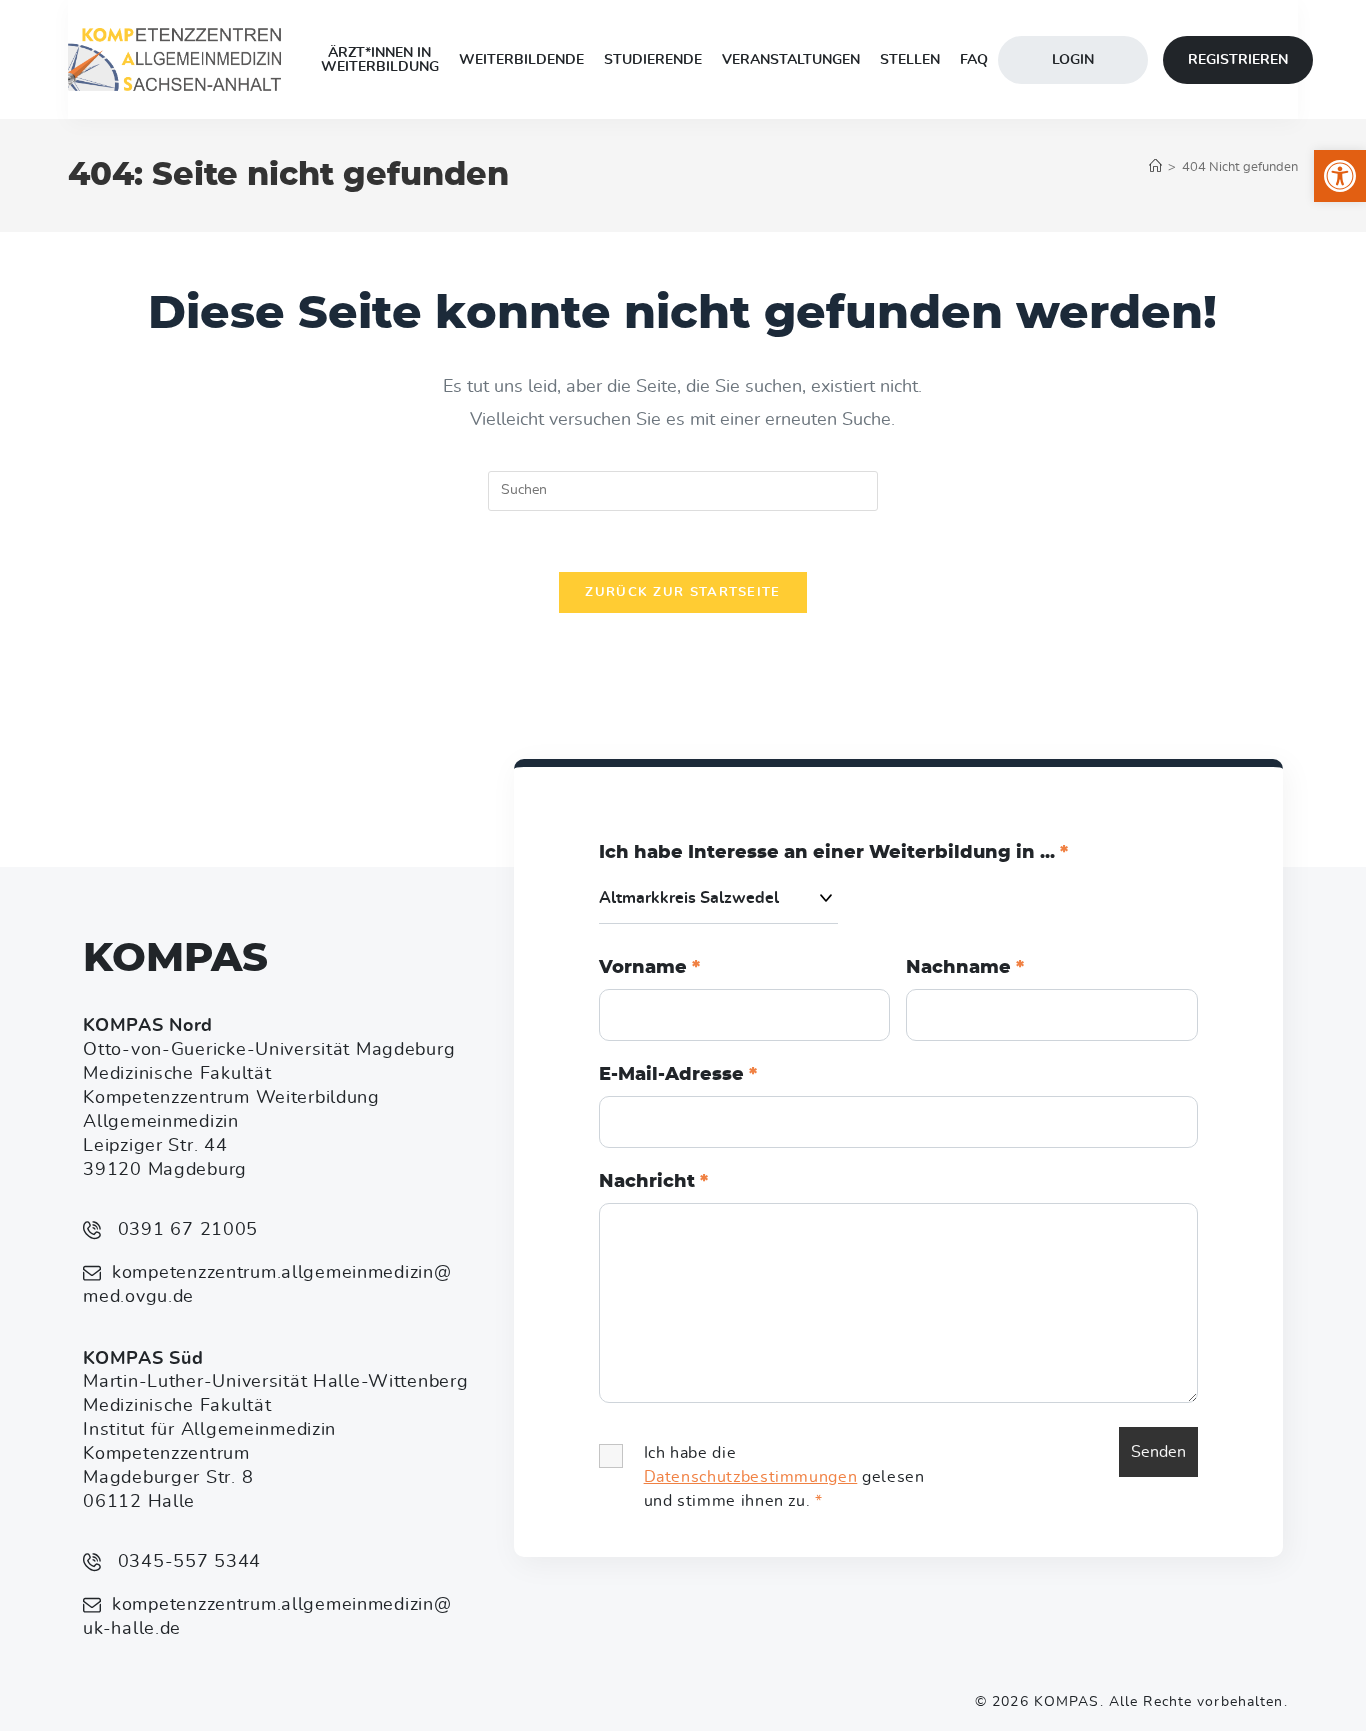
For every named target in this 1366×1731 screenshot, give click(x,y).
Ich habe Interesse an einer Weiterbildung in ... (833, 853)
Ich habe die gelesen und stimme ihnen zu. (784, 1477)
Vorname (649, 968)
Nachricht (653, 1182)
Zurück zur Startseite (682, 592)
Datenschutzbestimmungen (751, 1477)
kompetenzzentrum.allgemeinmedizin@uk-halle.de (267, 1617)
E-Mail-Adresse (678, 1075)
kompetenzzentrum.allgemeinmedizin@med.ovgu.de (267, 1285)
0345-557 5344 (186, 1562)
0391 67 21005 (185, 1230)
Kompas (175, 959)
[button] (1340, 176)
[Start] (1155, 167)
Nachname (965, 968)
